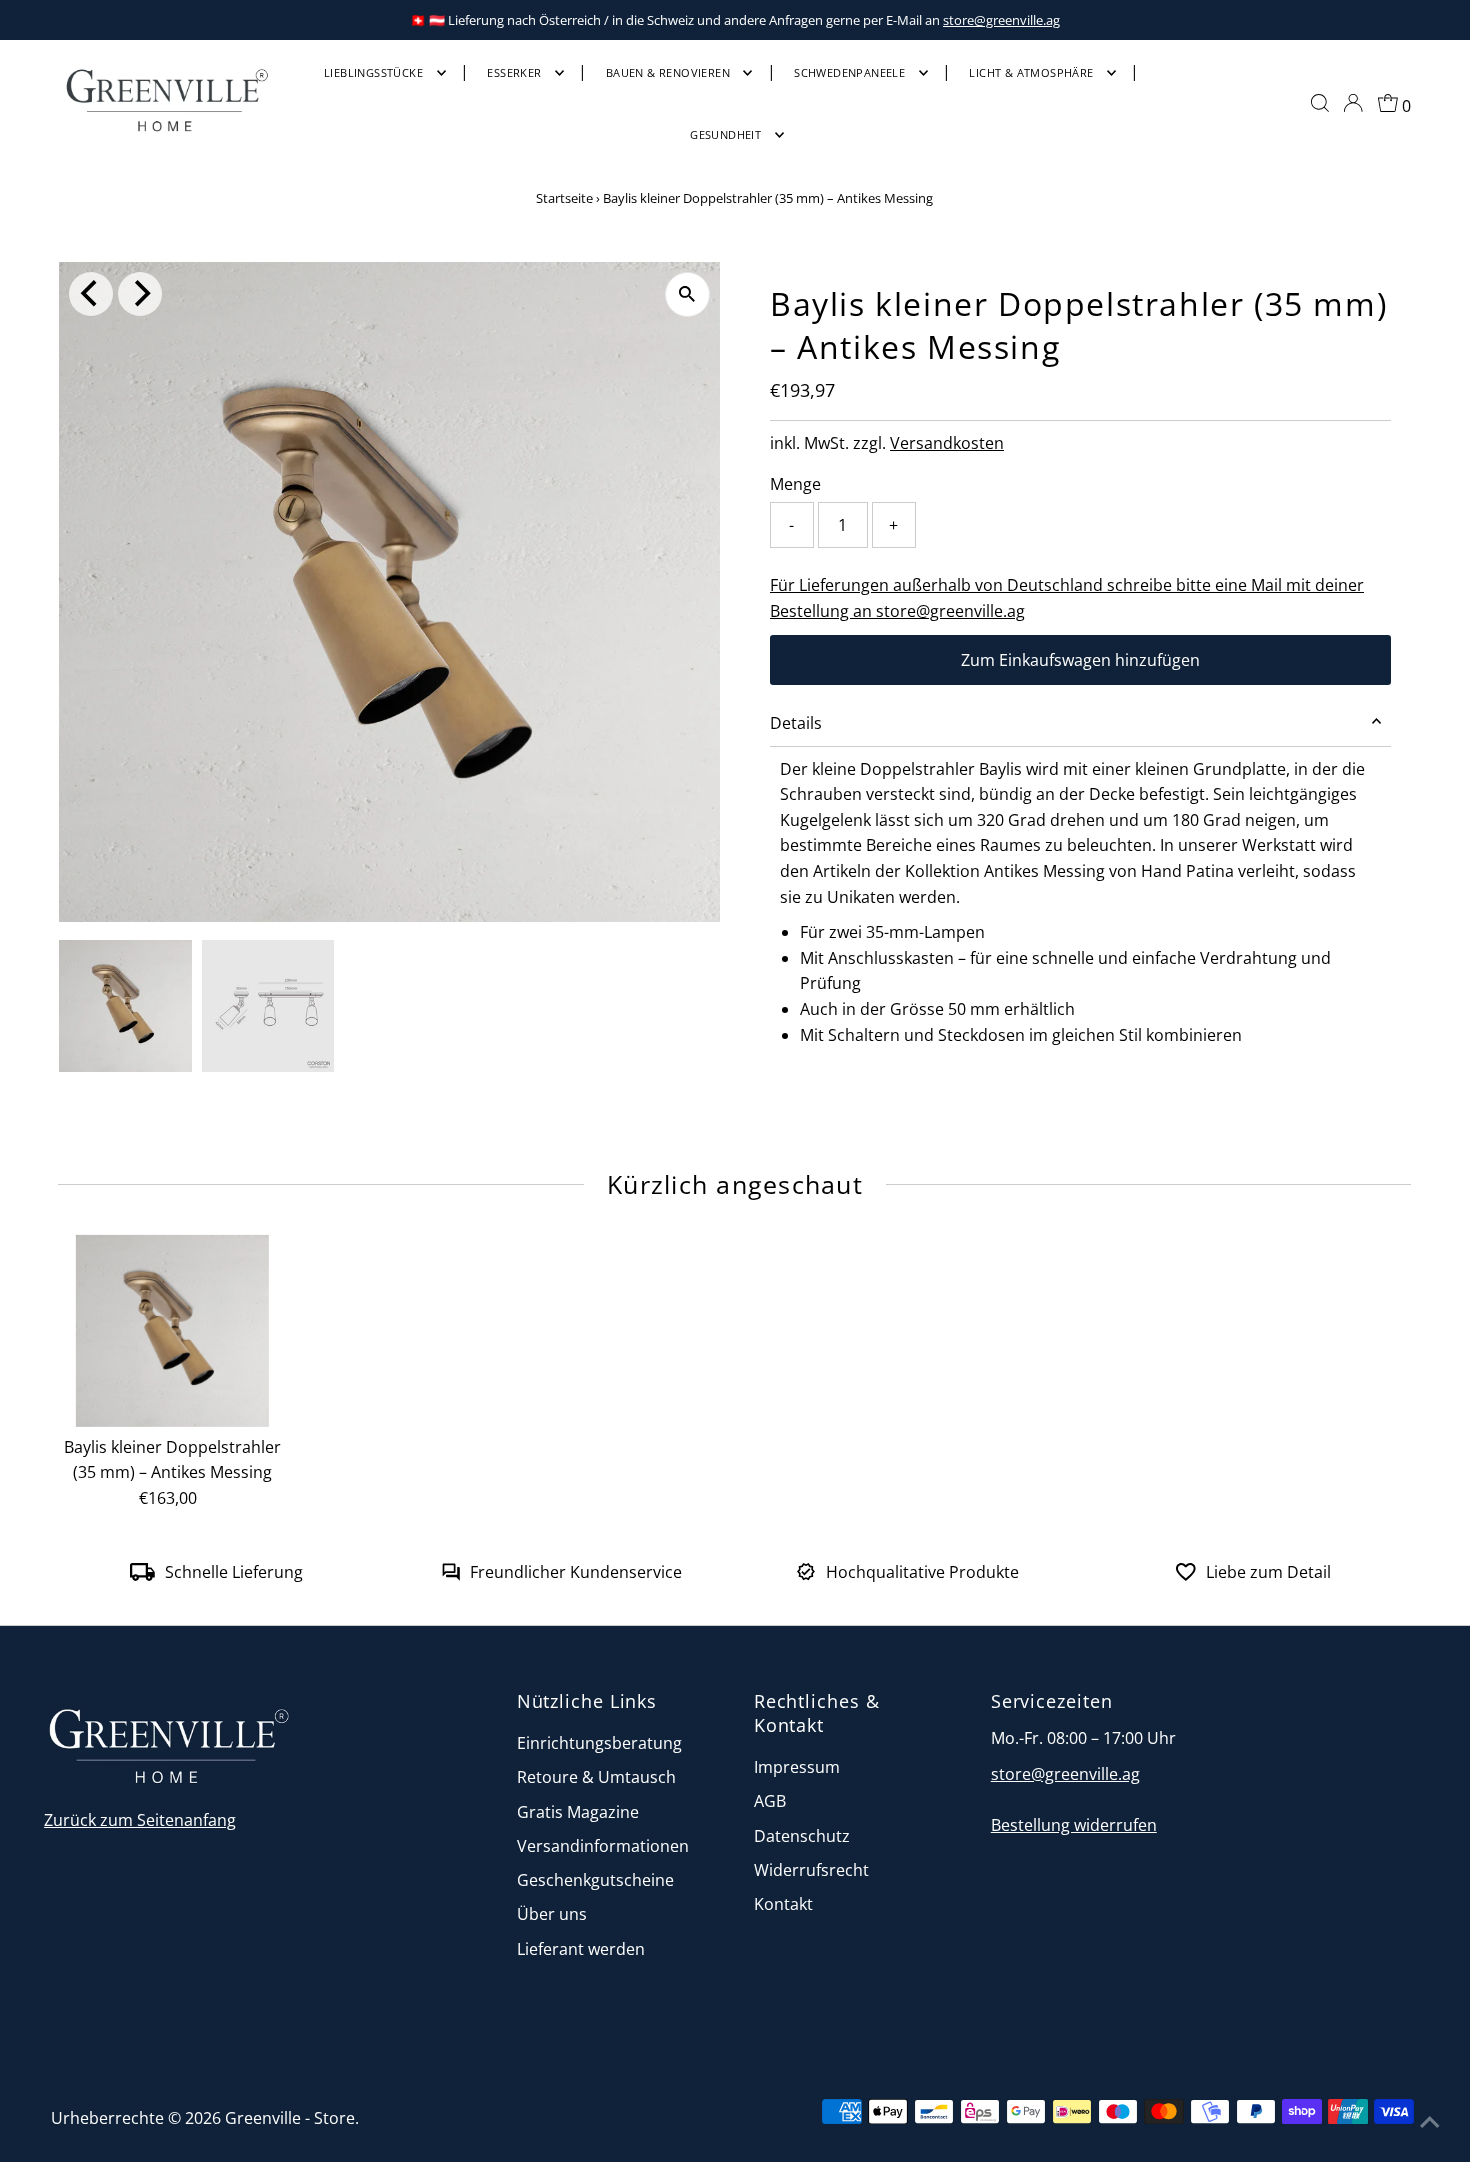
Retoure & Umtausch (596, 1777)
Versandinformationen (603, 1846)
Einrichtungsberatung (599, 1743)
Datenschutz (802, 1836)
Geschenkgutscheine (595, 1880)
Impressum (797, 1767)
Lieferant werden (581, 1949)
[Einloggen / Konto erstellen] (1353, 103)
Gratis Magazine (578, 1812)
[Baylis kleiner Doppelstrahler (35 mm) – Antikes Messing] (172, 1330)
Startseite (564, 198)
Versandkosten (947, 443)
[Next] (140, 294)
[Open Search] (1320, 103)
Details (796, 723)
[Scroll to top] (1430, 2122)
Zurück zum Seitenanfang (140, 1820)
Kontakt (783, 1904)
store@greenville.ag (1001, 20)
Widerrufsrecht (811, 1870)
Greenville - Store (290, 2118)
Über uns (552, 1914)
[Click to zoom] (687, 294)
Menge (795, 484)
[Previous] (91, 294)
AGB (770, 1801)
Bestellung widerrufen (1074, 1825)
